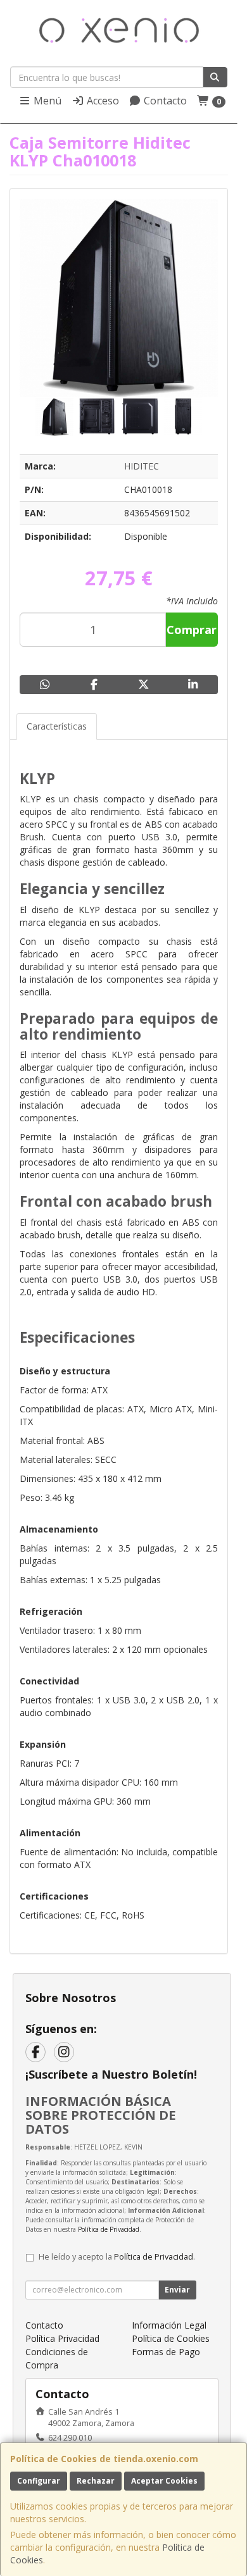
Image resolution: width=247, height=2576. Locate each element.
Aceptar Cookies (164, 2481)
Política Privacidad (62, 2338)
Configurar (39, 2481)
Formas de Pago (166, 2352)
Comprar (192, 630)
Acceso (102, 101)
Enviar (177, 2290)
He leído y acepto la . (117, 2257)
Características (57, 726)
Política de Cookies (171, 2338)
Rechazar (96, 2481)
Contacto (164, 101)
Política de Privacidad (109, 2229)
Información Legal (169, 2325)
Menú (46, 101)
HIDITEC (142, 466)
